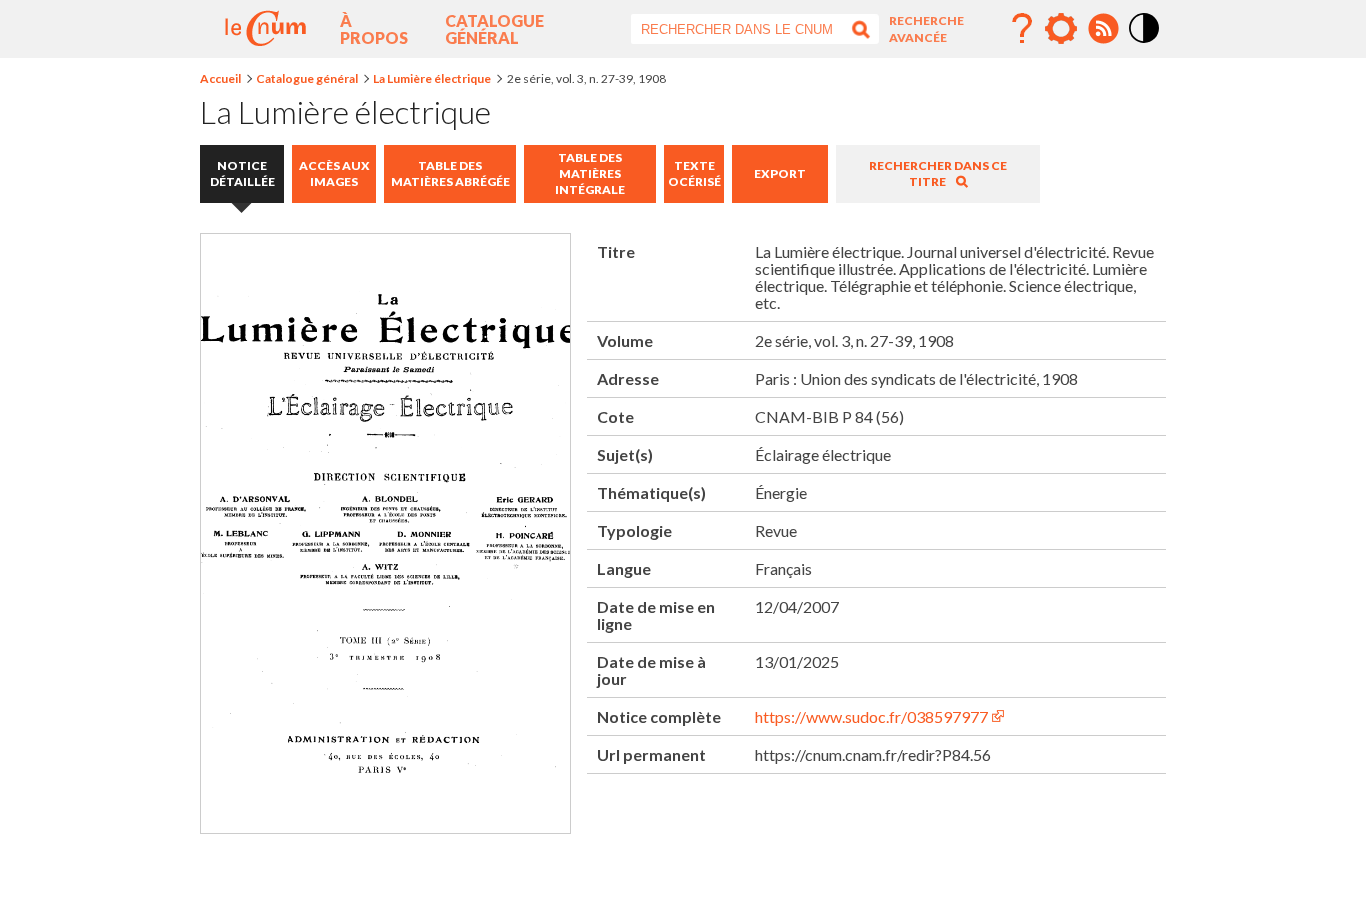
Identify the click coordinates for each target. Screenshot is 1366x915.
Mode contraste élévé (1145, 44)
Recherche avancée (926, 29)
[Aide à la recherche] (1022, 29)
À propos (374, 29)
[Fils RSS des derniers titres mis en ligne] (1103, 29)
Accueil (220, 78)
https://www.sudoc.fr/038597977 (871, 716)
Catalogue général (494, 29)
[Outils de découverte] (1061, 29)
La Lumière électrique (432, 78)
